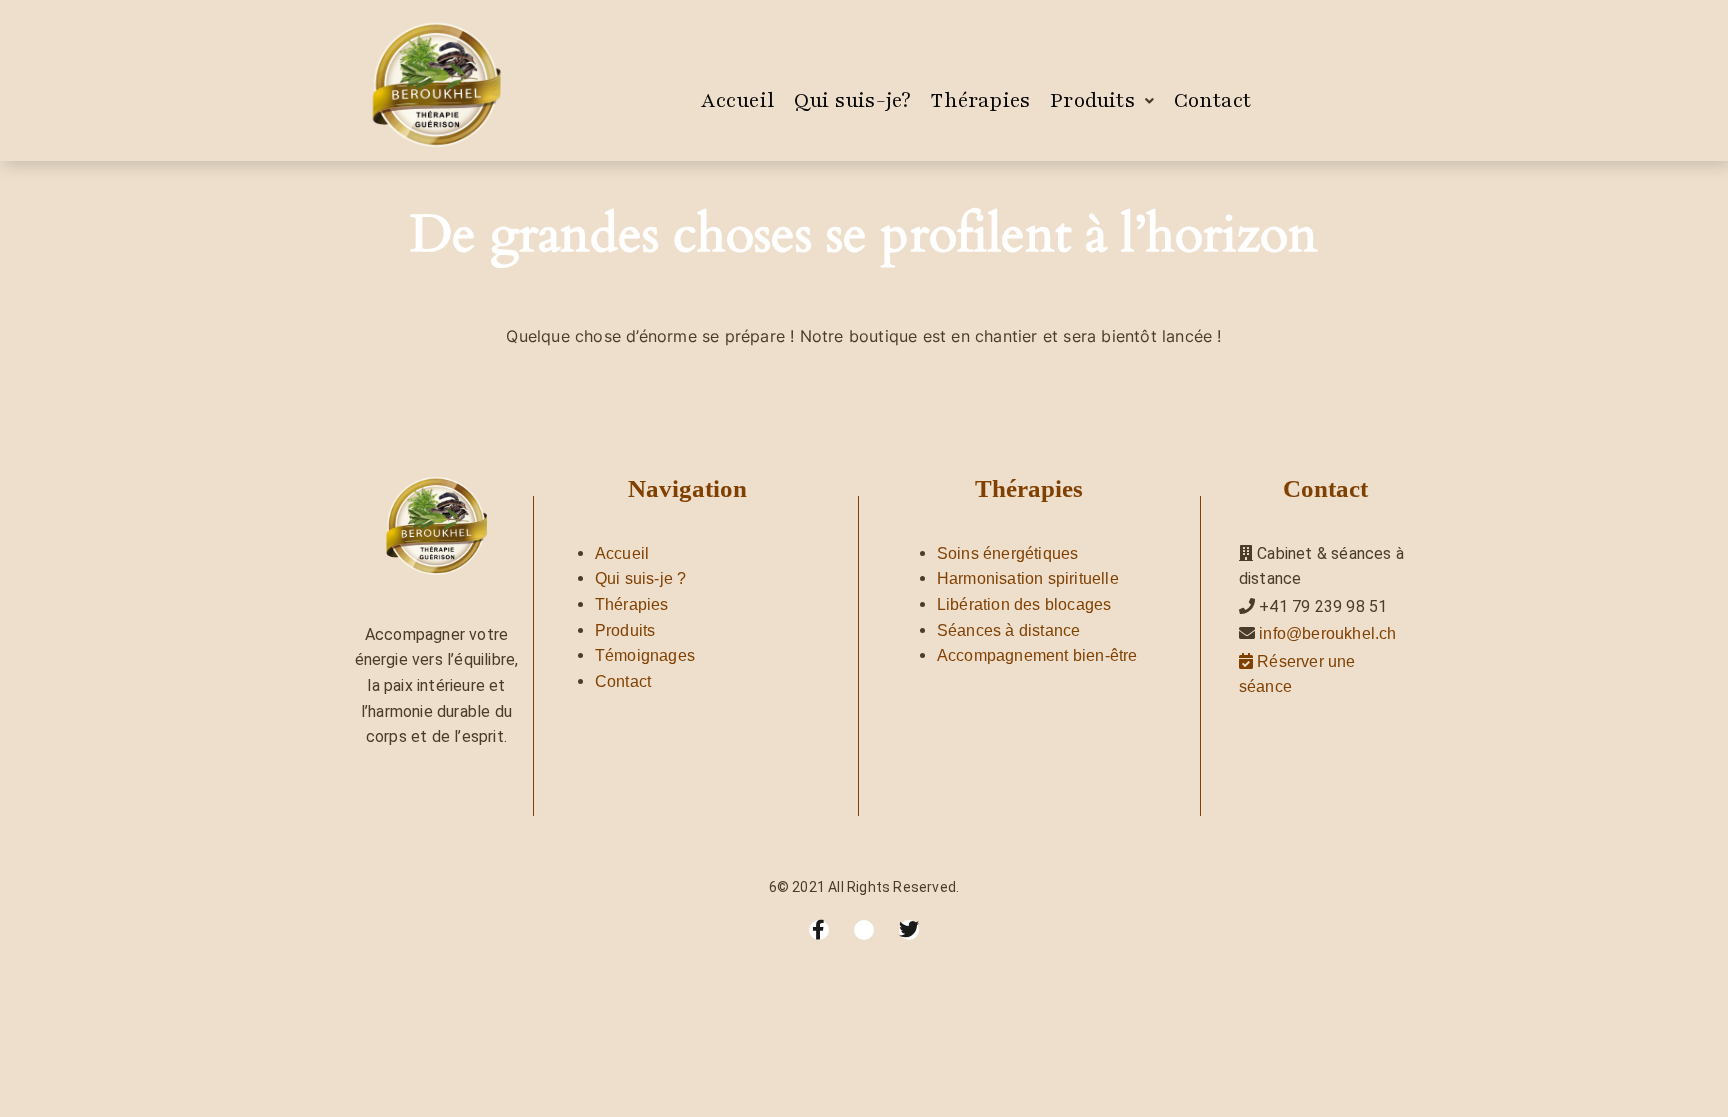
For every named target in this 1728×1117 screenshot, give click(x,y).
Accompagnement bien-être (1037, 655)
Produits (1092, 100)
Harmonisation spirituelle (1028, 578)
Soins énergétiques (1008, 553)
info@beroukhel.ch (1327, 633)
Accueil (737, 100)
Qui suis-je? (852, 100)
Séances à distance (1009, 630)
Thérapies (980, 100)
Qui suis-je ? (641, 578)
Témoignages (645, 655)
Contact (1212, 100)
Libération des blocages (1024, 604)
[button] (1102, 100)
